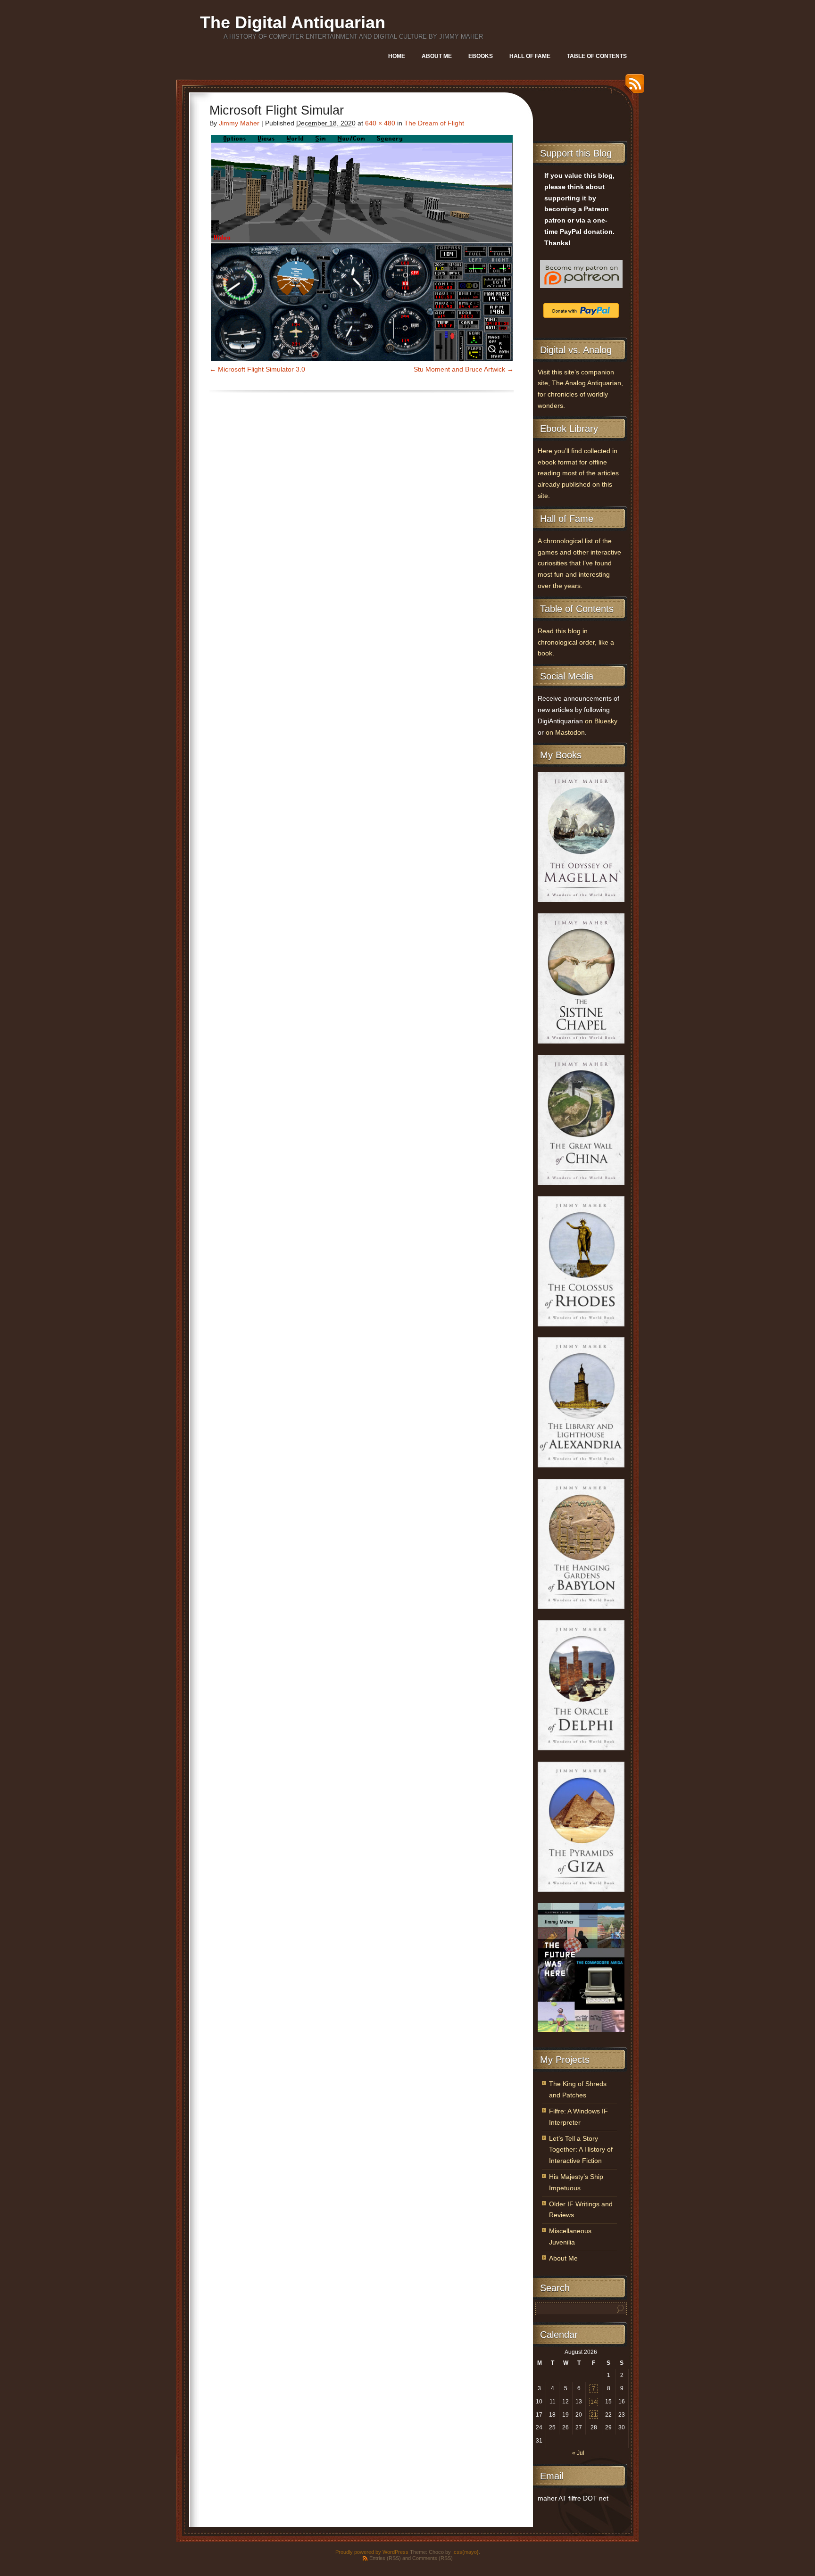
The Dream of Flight (434, 123)
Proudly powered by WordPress (372, 2552)
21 (594, 2415)
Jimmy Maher (239, 123)
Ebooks (481, 56)
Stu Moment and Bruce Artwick (459, 369)
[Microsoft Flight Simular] (362, 248)
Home (397, 56)
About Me (437, 56)
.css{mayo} (466, 2552)
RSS (632, 87)
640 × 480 (380, 123)
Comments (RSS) (432, 2558)
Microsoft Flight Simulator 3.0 (262, 369)
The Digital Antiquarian (293, 22)
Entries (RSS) (385, 2558)
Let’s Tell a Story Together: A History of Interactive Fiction (581, 2150)
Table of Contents (597, 56)
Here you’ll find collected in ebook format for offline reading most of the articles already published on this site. (578, 473)
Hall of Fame (530, 56)
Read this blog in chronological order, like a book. (576, 642)
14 (594, 2402)
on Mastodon (565, 733)
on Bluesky (601, 721)
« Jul (578, 2453)
